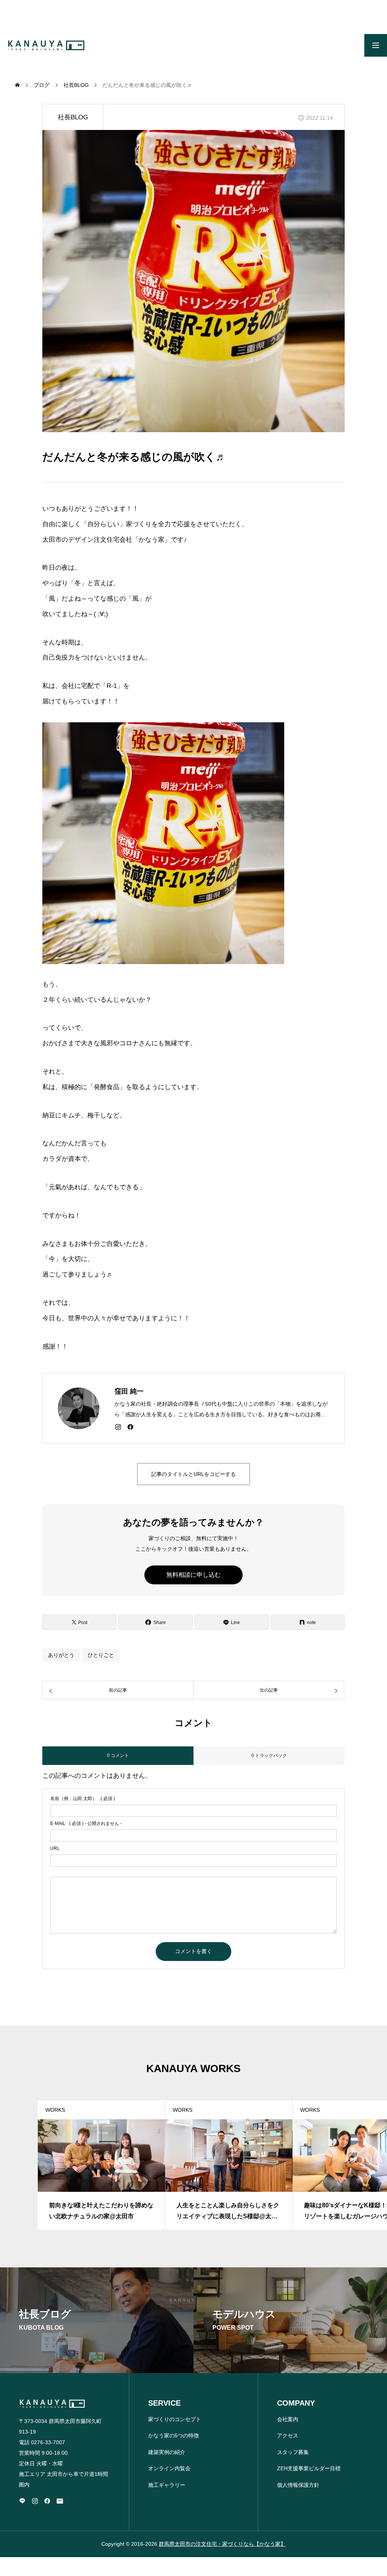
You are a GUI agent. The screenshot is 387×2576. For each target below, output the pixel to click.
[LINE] (22, 2501)
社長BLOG (73, 117)
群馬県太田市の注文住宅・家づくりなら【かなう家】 (222, 2544)
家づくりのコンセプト (175, 2419)
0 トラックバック (269, 1755)
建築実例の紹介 (167, 2452)
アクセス (288, 2435)
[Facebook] (130, 1427)
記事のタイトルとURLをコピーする (193, 1474)
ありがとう (61, 1655)
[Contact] (60, 2501)
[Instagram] (118, 1427)
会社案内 (288, 2419)
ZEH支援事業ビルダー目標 (309, 2468)
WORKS (55, 2110)
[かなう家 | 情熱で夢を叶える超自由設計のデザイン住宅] (46, 45)
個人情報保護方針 (298, 2485)
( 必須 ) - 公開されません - (86, 1823)
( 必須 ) (83, 1799)
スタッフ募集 (293, 2452)
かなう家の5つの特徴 (173, 2435)
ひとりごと (101, 1655)
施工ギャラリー (167, 2485)
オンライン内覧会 (169, 2468)
